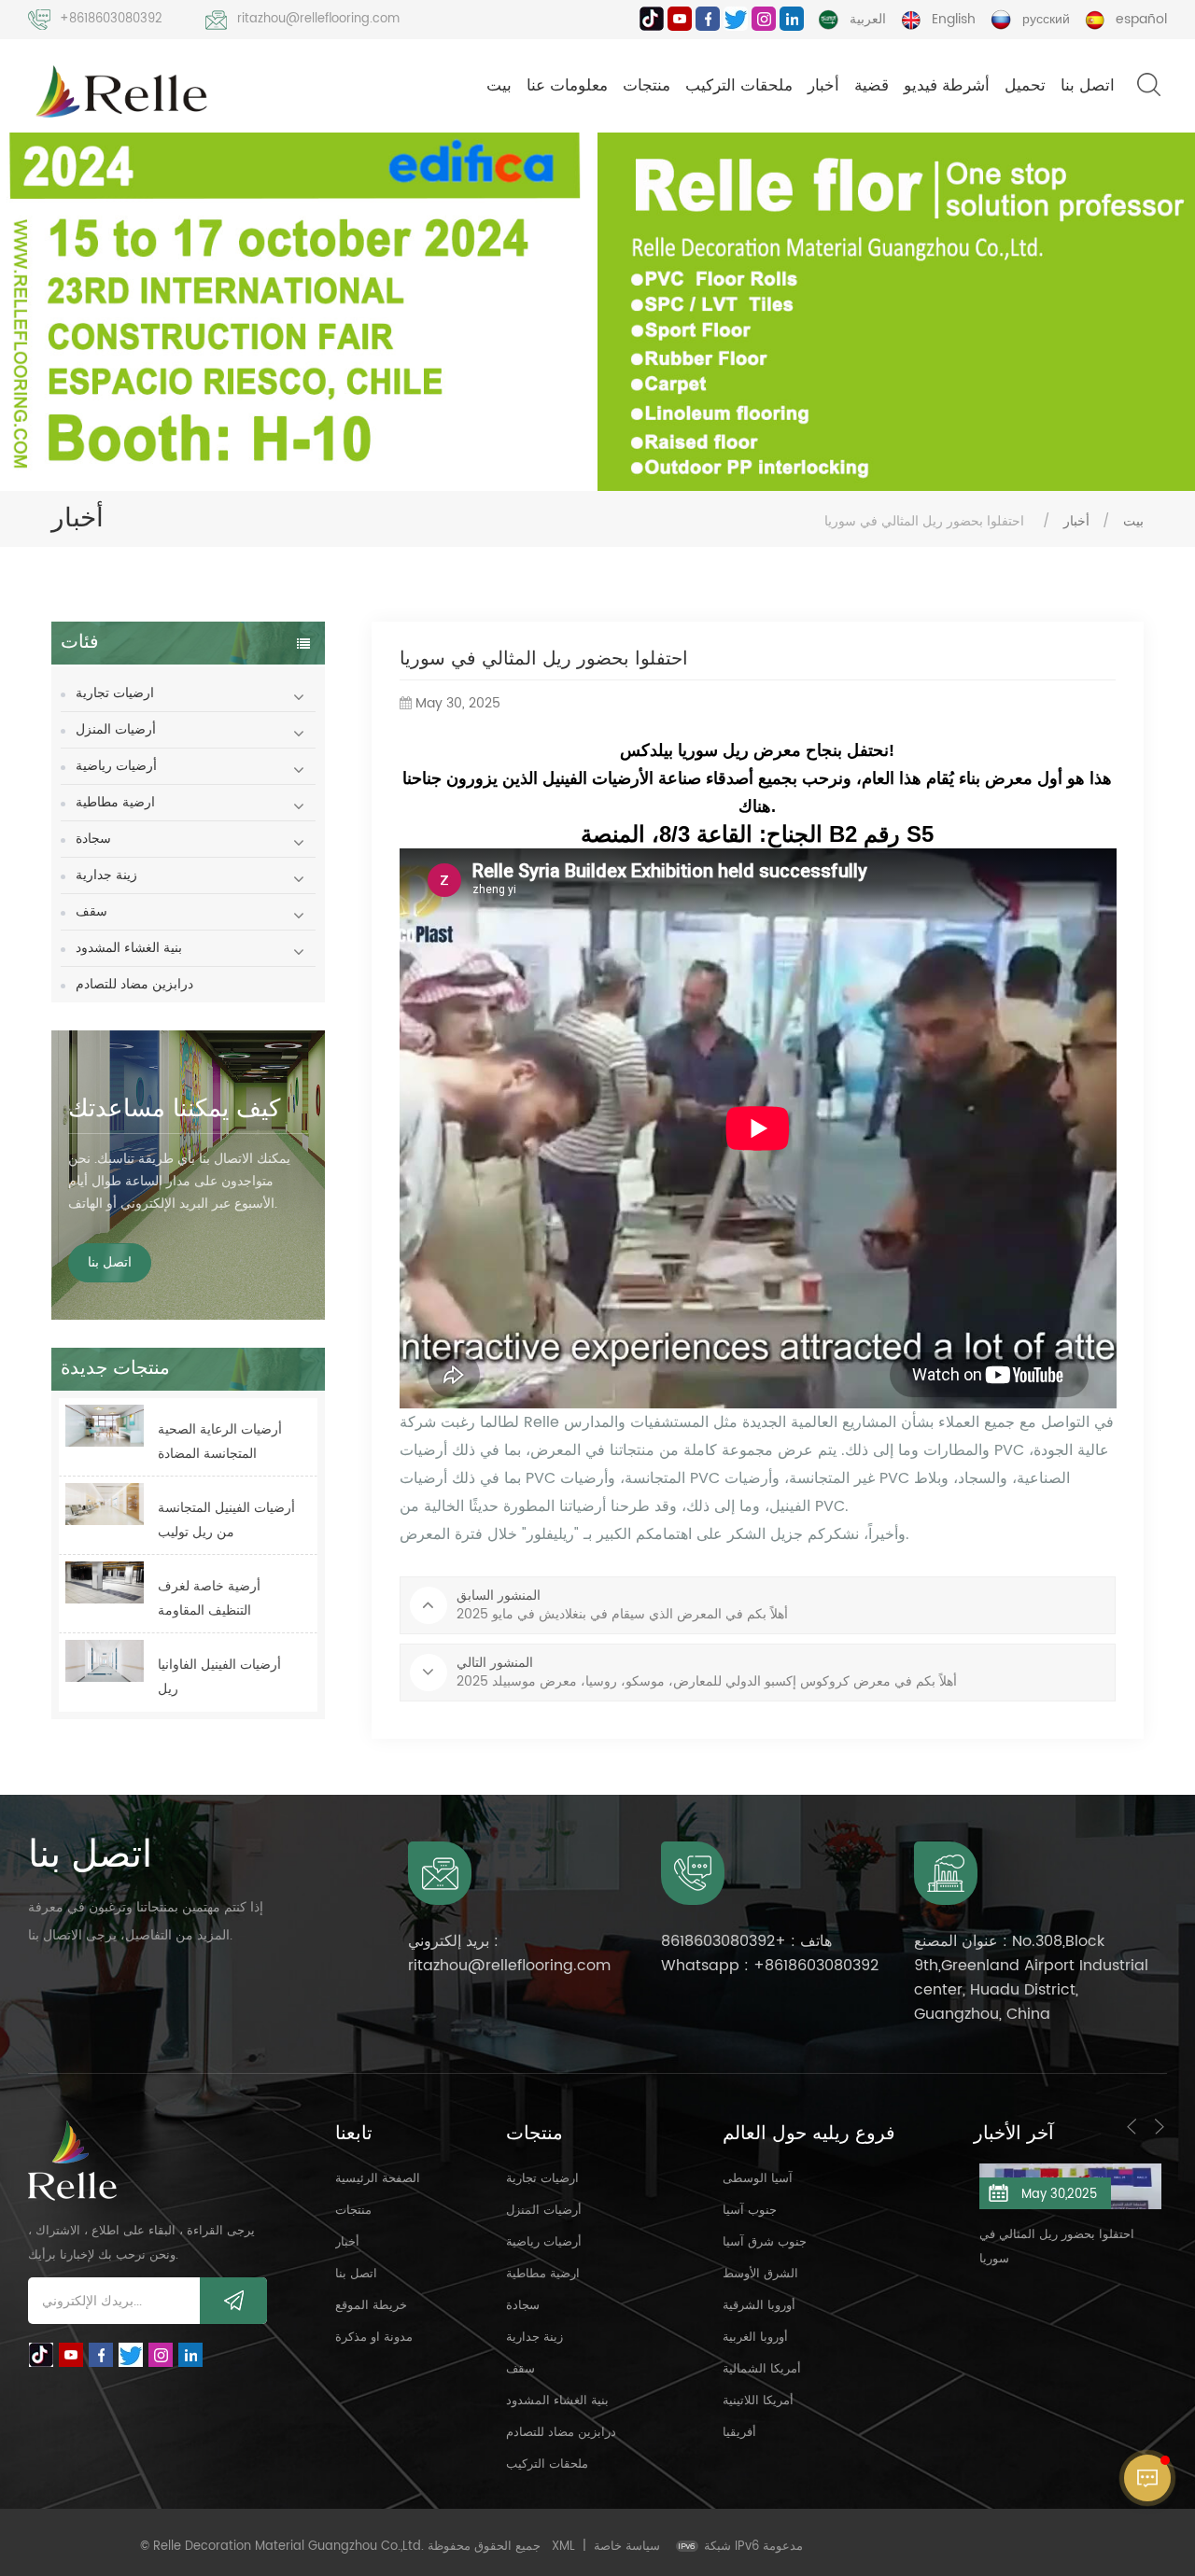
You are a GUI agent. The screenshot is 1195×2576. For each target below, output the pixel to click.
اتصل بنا (1088, 86)
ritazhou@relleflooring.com (318, 19)
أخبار (823, 86)
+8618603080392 (111, 19)
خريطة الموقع (371, 2306)
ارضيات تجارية (115, 693)
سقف (91, 911)
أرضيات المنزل (116, 729)
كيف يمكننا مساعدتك (174, 1109)
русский (1046, 19)
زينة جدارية (106, 875)
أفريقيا (739, 2433)
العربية (868, 19)
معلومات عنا (567, 86)
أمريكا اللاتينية (758, 2401)
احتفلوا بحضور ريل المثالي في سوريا (962, 2247)
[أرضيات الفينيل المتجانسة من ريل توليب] (105, 1504)
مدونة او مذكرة (374, 2338)
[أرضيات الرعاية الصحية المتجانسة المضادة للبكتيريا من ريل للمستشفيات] (105, 1426)
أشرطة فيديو (947, 86)
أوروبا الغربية (755, 2338)
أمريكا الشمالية (762, 2369)
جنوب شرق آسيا (765, 2242)
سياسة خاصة (627, 2547)
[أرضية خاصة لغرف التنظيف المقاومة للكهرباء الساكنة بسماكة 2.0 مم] (105, 1582)
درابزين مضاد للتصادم (134, 984)
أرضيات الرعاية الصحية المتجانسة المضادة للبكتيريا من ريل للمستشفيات (220, 1442)
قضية (872, 86)
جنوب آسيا (750, 2211)
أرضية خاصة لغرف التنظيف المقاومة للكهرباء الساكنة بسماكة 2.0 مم (223, 1599)
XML (563, 2547)
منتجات (647, 86)
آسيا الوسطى (758, 2179)
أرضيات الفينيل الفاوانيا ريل (219, 1677)
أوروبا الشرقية (759, 2306)
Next (1160, 2126)
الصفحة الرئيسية (378, 2179)
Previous (1132, 2126)
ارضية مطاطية (115, 802)
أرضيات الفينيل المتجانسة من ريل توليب (226, 1520)
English (954, 19)
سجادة (93, 839)
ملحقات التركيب (739, 86)
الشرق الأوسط (760, 2274)
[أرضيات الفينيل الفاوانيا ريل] (105, 1661)
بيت (499, 86)
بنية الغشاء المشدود (129, 948)
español (1141, 19)
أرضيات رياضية (116, 766)
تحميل (1025, 86)
